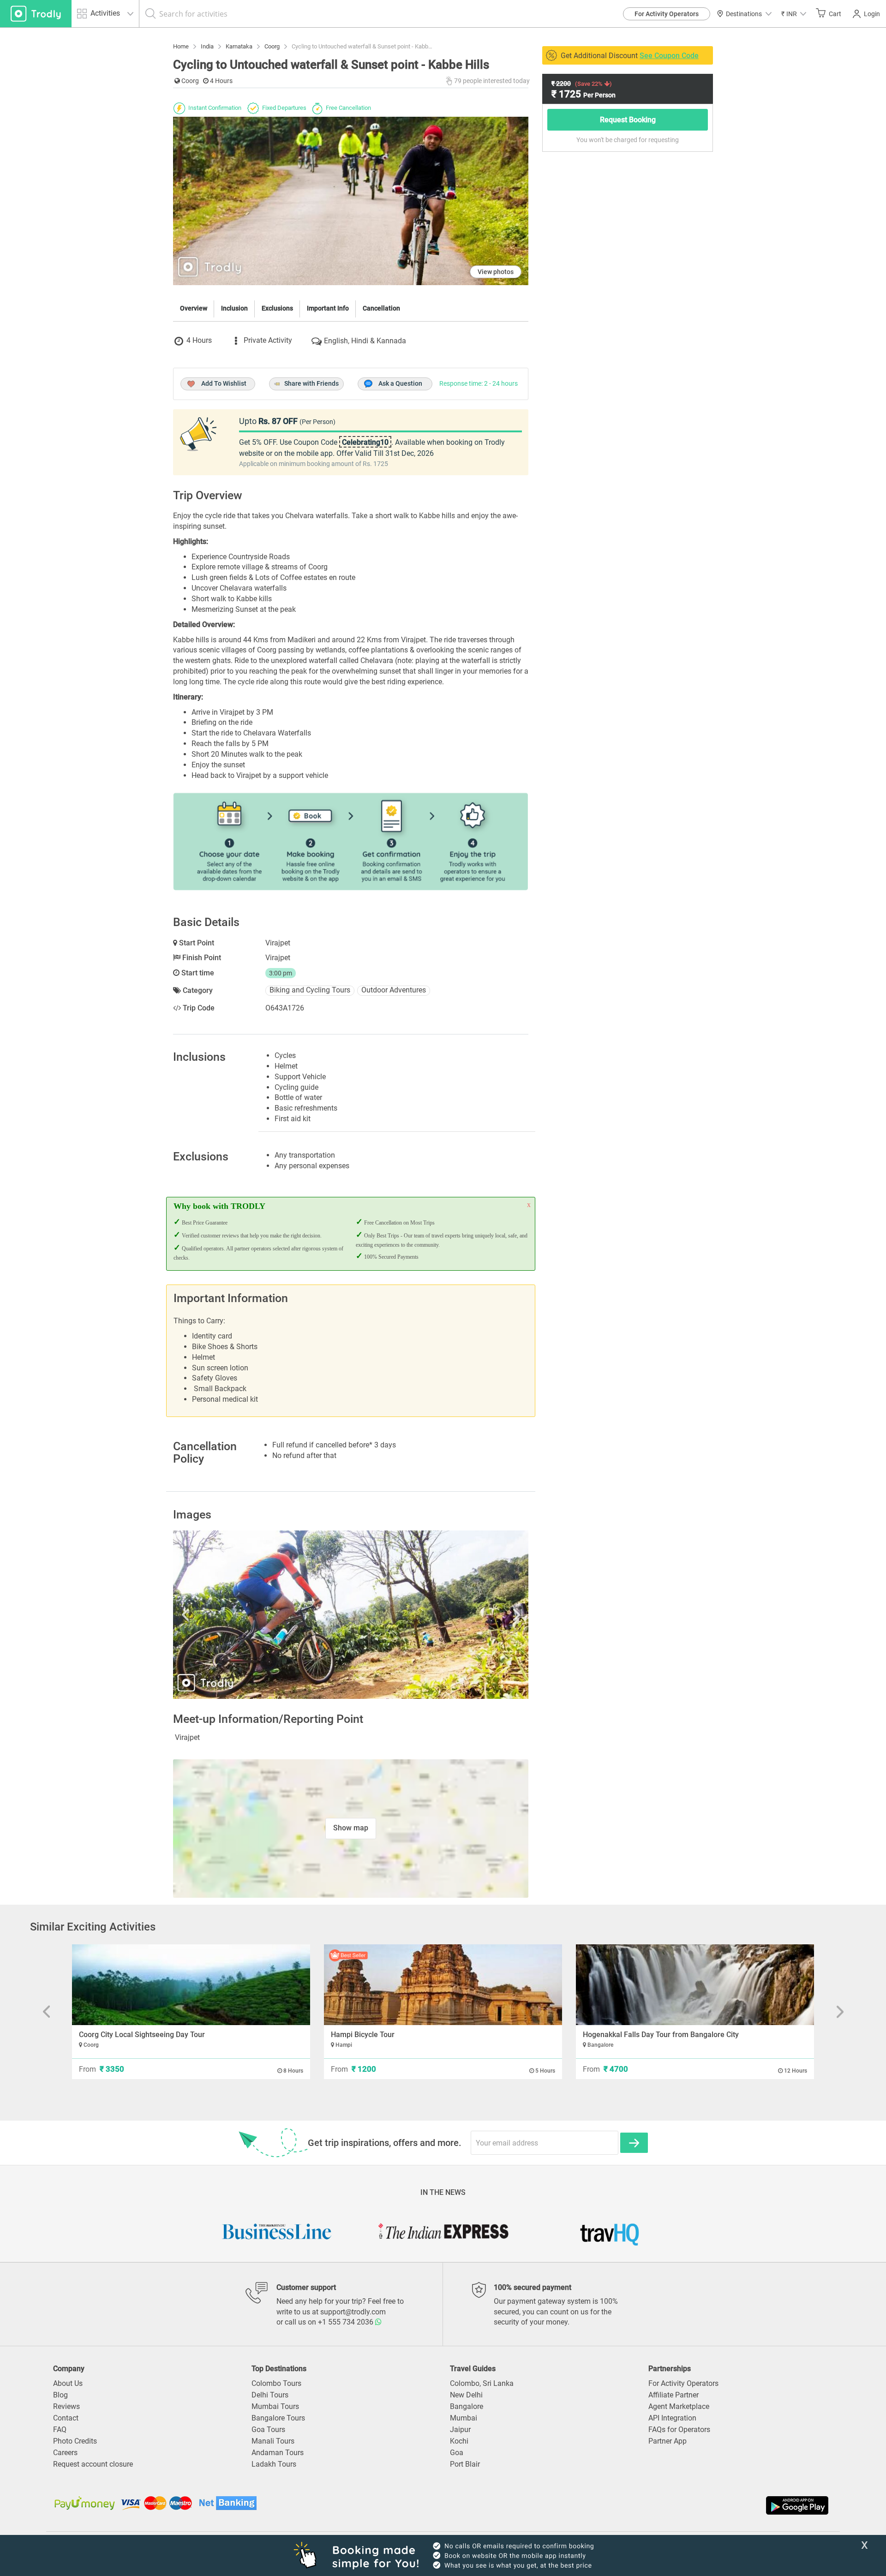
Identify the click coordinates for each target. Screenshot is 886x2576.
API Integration (672, 2418)
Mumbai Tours (275, 2406)
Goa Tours (268, 2430)
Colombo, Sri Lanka (482, 2383)
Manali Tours (273, 2441)
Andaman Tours (278, 2453)
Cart (835, 14)
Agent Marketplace (679, 2406)
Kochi (459, 2441)
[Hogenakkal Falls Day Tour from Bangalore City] (695, 1985)
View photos (496, 272)
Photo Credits (75, 2441)
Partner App (667, 2441)
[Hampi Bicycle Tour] (443, 1985)
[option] (351, 1615)
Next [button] (475, 1615)
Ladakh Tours (274, 2464)
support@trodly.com (353, 2312)
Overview (194, 308)
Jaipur (460, 2430)
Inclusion (234, 308)
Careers (65, 2453)
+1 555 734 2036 (347, 2322)
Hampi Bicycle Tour (363, 2035)
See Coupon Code (669, 56)
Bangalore (467, 2406)
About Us (68, 2383)
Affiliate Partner (673, 2395)
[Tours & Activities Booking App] (637, 2505)
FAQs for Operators (679, 2430)
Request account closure (93, 2464)
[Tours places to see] (36, 14)
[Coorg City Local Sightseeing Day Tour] (191, 1985)
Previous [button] (226, 1615)
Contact (66, 2418)
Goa (457, 2453)
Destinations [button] (744, 14)
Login (872, 14)
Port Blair (465, 2464)
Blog (60, 2395)
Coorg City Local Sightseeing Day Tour (142, 2035)
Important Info (328, 308)
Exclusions (277, 308)
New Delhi (466, 2395)
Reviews (66, 2406)
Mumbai (464, 2418)
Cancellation (381, 308)
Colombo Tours (276, 2383)
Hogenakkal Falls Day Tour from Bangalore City (661, 2035)
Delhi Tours (270, 2395)
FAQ (60, 2430)
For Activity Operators (667, 14)
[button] (794, 14)
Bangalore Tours (278, 2418)
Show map (351, 1828)
